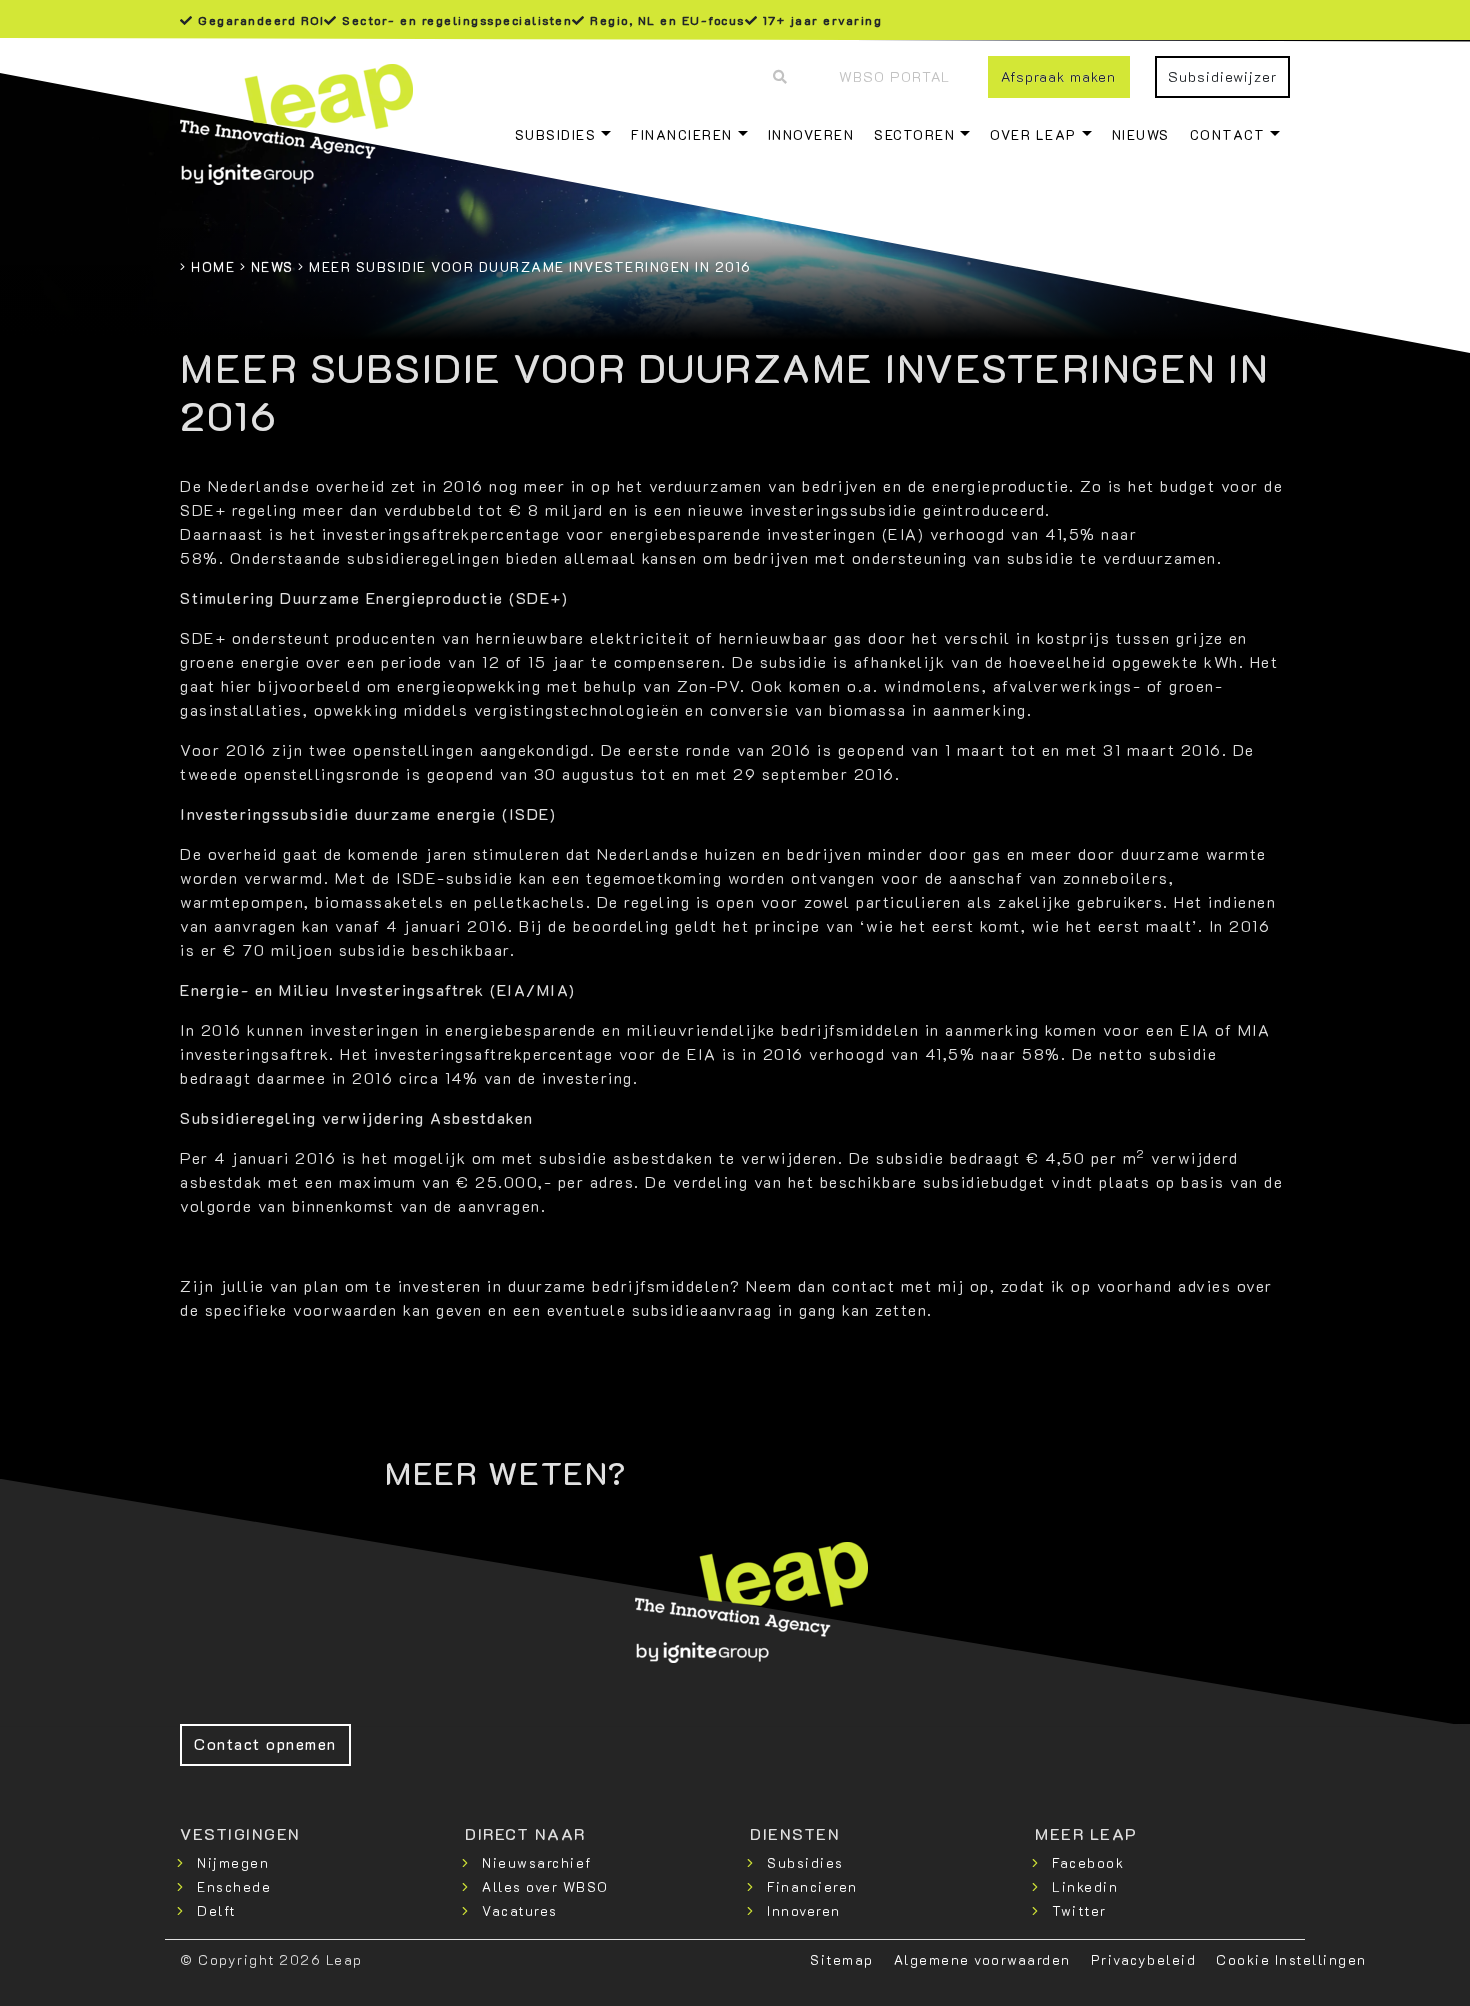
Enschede (234, 1886)
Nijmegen (233, 1862)
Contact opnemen (265, 1743)
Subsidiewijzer (1222, 76)
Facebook (1088, 1862)
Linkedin (1085, 1886)
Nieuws (1141, 134)
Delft (216, 1910)
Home (213, 266)
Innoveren (811, 134)
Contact (1228, 134)
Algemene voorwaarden (982, 1959)
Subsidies (556, 134)
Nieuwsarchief (537, 1862)
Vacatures (520, 1910)
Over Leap (1033, 134)
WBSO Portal (894, 76)
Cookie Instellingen (1291, 1959)
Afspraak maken (1058, 76)
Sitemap (842, 1959)
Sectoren (914, 134)
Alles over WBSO (545, 1886)
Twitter (1079, 1910)
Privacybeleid (1144, 1959)
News (272, 266)
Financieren (682, 134)
